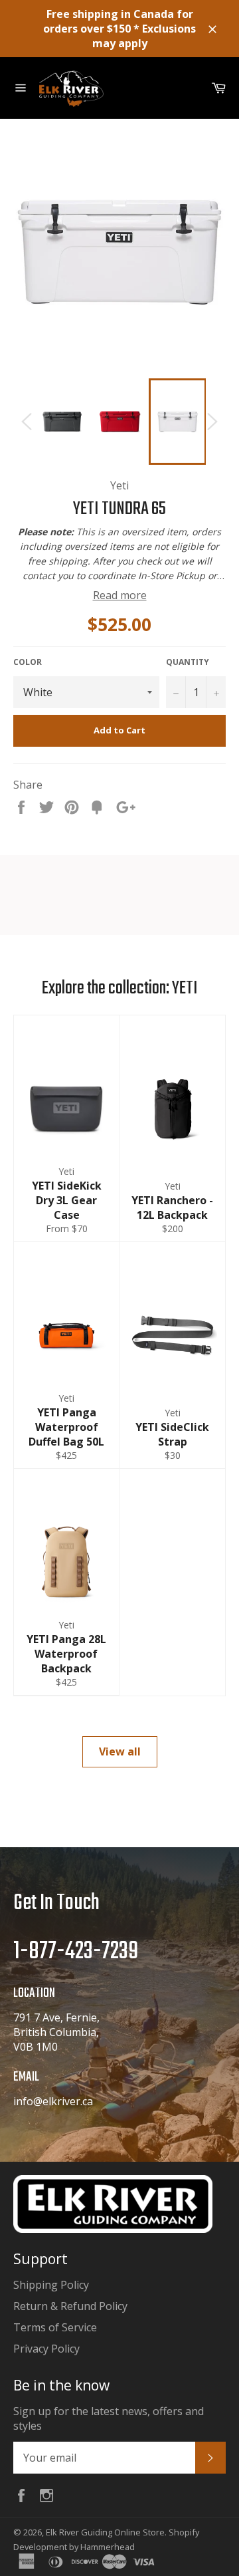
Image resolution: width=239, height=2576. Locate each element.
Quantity (188, 662)
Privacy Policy (46, 2349)
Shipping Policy (51, 2285)
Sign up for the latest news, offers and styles (109, 2418)
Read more (120, 595)
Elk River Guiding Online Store (105, 2532)
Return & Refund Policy (70, 2306)
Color (28, 662)
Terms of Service (55, 2327)
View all (120, 1751)
